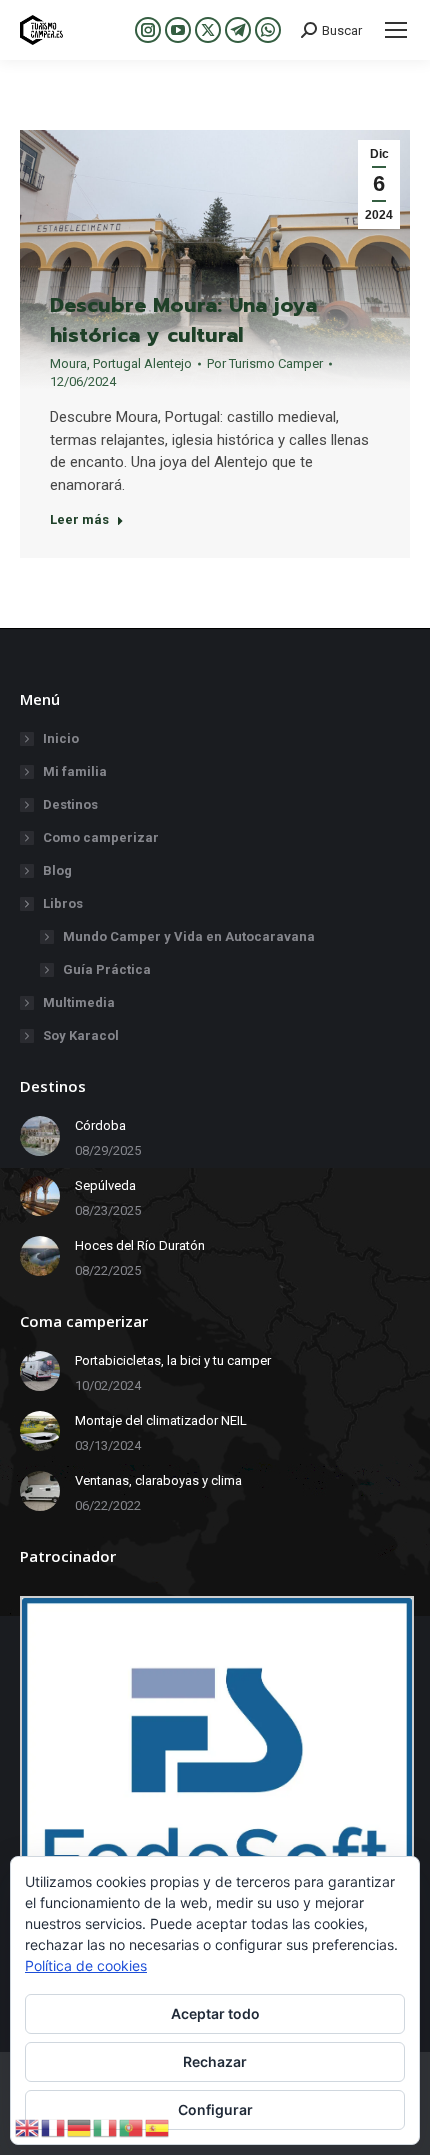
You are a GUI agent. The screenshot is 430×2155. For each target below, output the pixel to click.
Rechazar (215, 2061)
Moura (68, 363)
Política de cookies (86, 1965)
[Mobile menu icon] (396, 30)
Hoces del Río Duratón (140, 1245)
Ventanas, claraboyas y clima (158, 1480)
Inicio (61, 738)
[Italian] (106, 2126)
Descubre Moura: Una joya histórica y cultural (183, 320)
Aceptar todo (215, 2013)
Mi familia (75, 771)
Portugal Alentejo (142, 363)
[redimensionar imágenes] (40, 1136)
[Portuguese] (132, 2126)
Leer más (79, 519)
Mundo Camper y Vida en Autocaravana (189, 936)
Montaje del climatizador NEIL (161, 1420)
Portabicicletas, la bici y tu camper (173, 1360)
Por (265, 363)
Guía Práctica (107, 969)
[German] (80, 2126)
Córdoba (100, 1125)
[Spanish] (158, 2126)
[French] (54, 2126)
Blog (57, 870)
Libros (63, 903)
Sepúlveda (105, 1185)
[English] (28, 2126)
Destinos (70, 804)
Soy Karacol (81, 1035)
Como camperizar (101, 837)
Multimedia (79, 1002)
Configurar (215, 2109)
